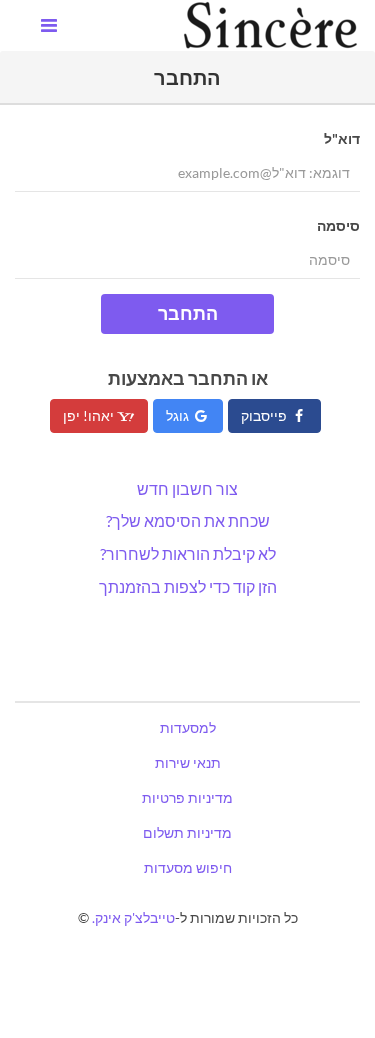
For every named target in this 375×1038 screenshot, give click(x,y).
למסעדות (188, 727)
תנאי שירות (188, 762)
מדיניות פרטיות (187, 797)
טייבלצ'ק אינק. (133, 917)
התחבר (188, 313)
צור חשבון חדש (187, 488)
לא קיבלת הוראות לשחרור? (188, 553)
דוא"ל (342, 138)
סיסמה (338, 225)
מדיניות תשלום (187, 832)
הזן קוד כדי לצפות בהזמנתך (188, 586)
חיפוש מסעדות (188, 867)
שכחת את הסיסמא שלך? (188, 520)
